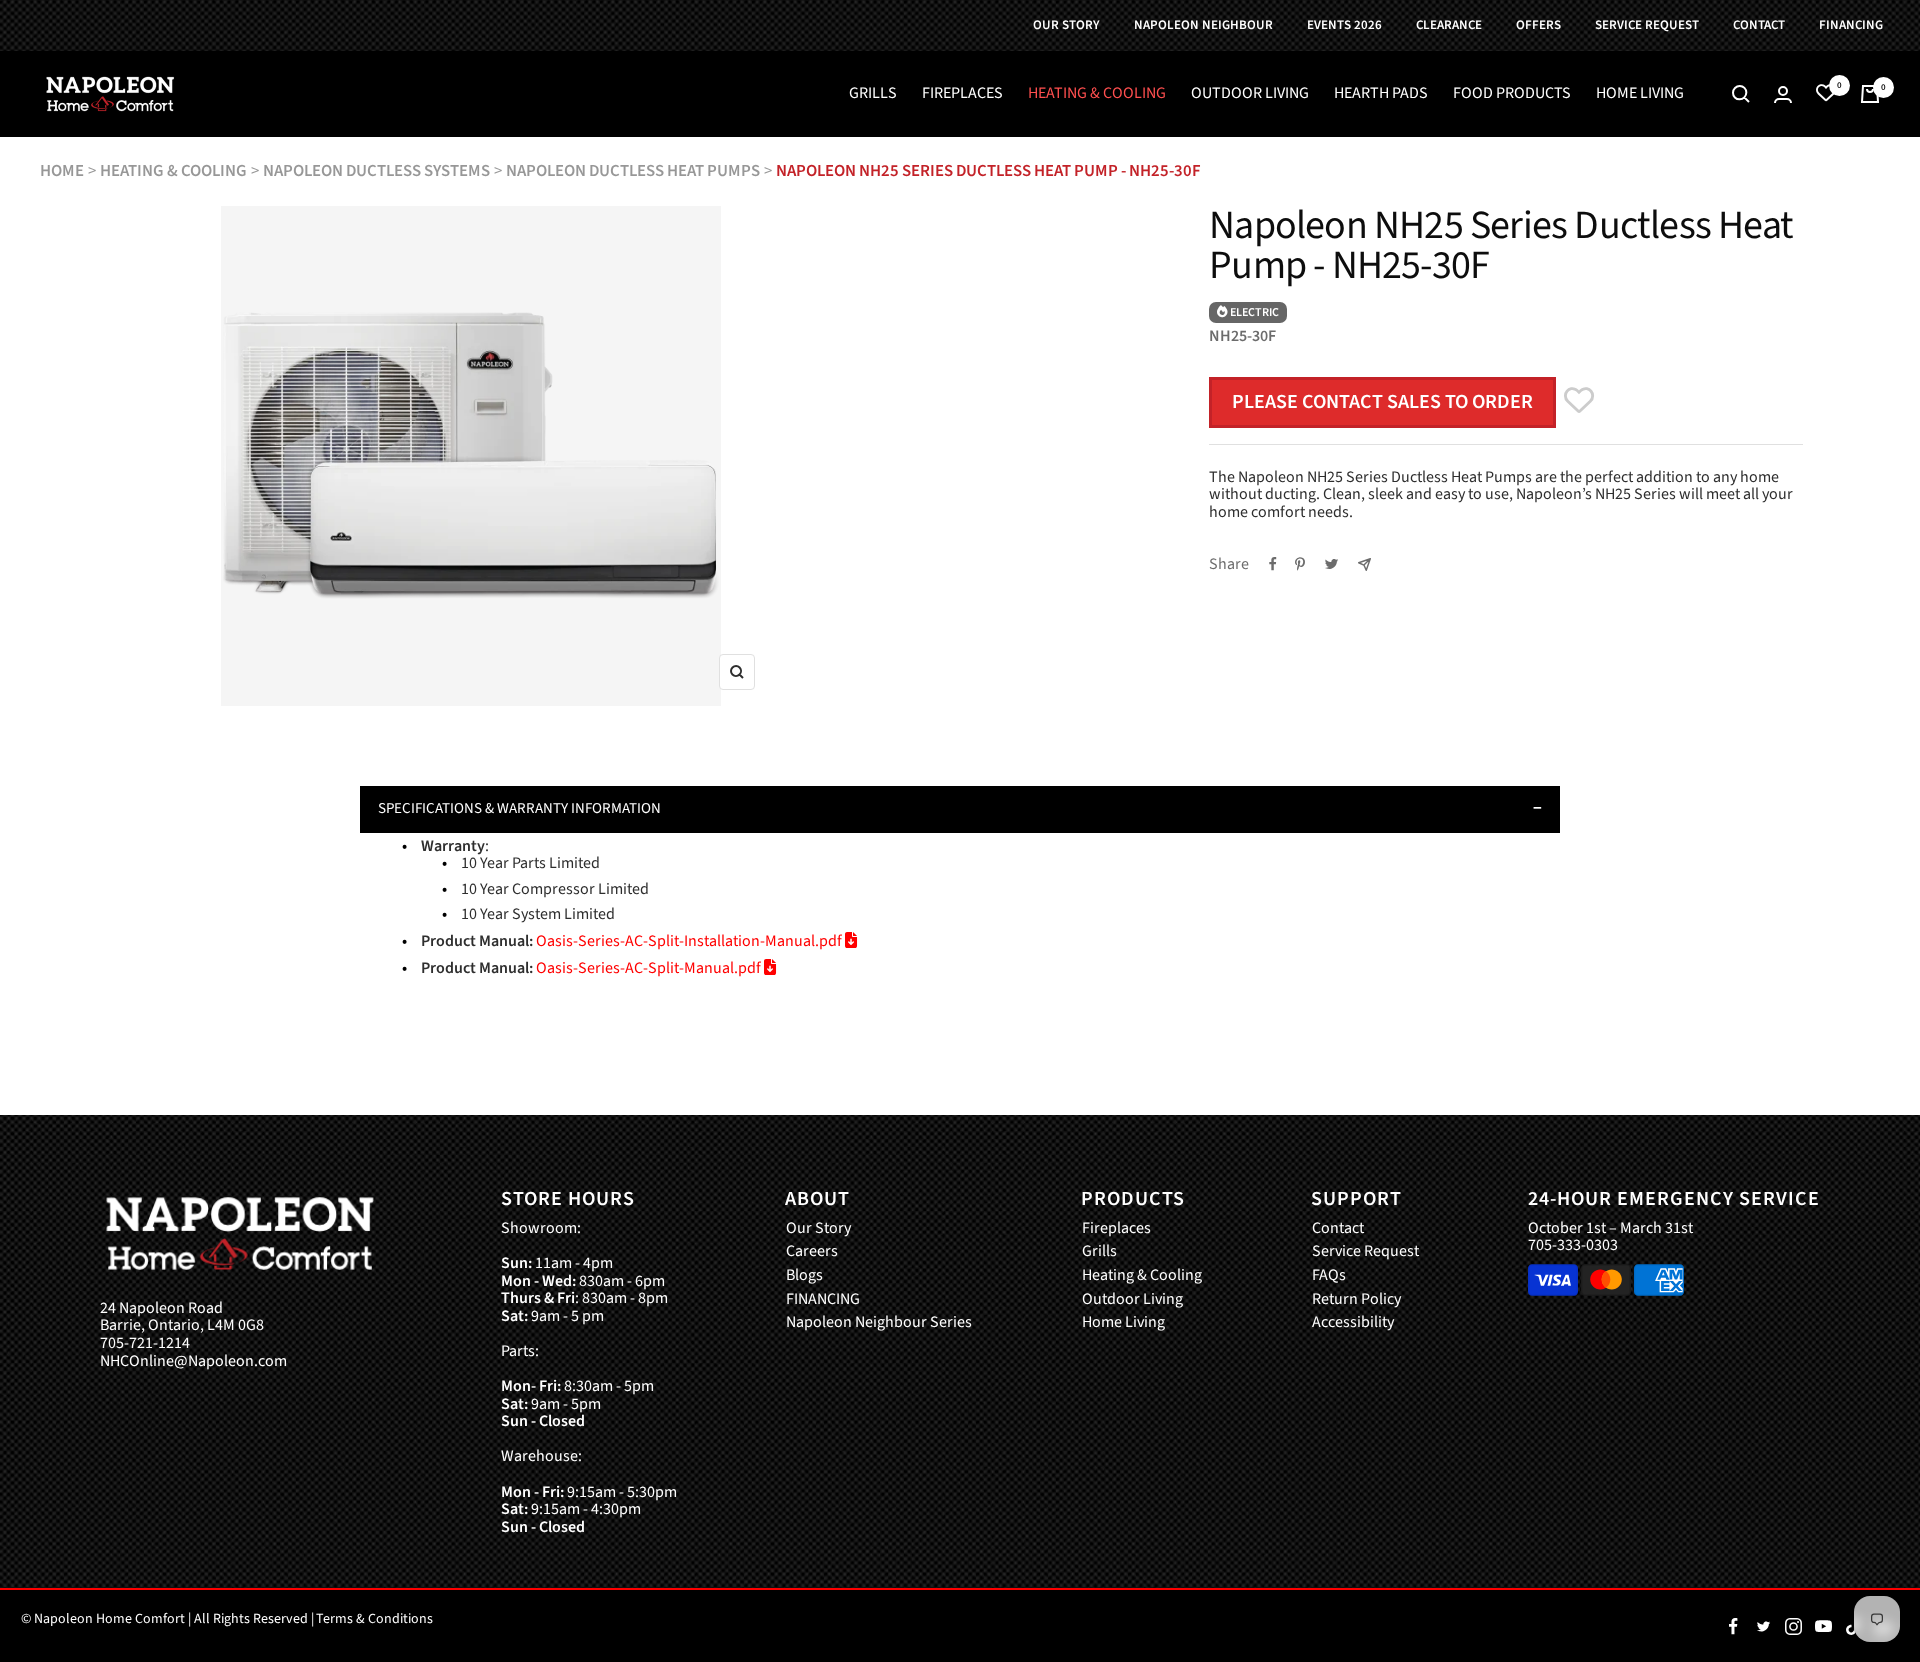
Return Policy (1356, 1300)
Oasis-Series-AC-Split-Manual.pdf (650, 968)
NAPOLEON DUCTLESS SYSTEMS (376, 171)
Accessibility (1353, 1323)
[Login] (1783, 94)
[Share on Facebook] (1273, 564)
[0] (1826, 94)
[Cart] (1870, 94)
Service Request (1365, 1252)
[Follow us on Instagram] (1793, 1626)
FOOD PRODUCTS (1512, 94)
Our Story (818, 1229)
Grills (1099, 1252)
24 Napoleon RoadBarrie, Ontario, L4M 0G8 (182, 1317)
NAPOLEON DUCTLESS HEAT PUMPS (633, 171)
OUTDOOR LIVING (1250, 94)
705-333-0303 (1573, 1245)
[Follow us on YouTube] (1823, 1626)
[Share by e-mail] (1364, 564)
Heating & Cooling (1142, 1276)
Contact (1338, 1229)
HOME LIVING (1640, 94)
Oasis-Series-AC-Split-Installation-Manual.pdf (690, 941)
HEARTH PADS (1381, 94)
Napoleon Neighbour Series (879, 1323)
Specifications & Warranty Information (519, 808)
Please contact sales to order (1382, 402)
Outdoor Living (1132, 1300)
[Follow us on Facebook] (1733, 1626)
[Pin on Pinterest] (1300, 564)
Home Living (1123, 1323)
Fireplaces (1116, 1229)
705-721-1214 (145, 1344)
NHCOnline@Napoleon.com (193, 1362)
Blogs (804, 1276)
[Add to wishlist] (1579, 390)
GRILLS (873, 94)
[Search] (1741, 94)
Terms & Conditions (374, 1619)
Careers (812, 1252)
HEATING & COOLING (1097, 94)
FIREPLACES (962, 94)
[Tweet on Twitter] (1331, 564)
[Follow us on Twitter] (1763, 1626)
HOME (62, 171)
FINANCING (823, 1300)
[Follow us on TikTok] (1853, 1626)
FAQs (1329, 1276)
